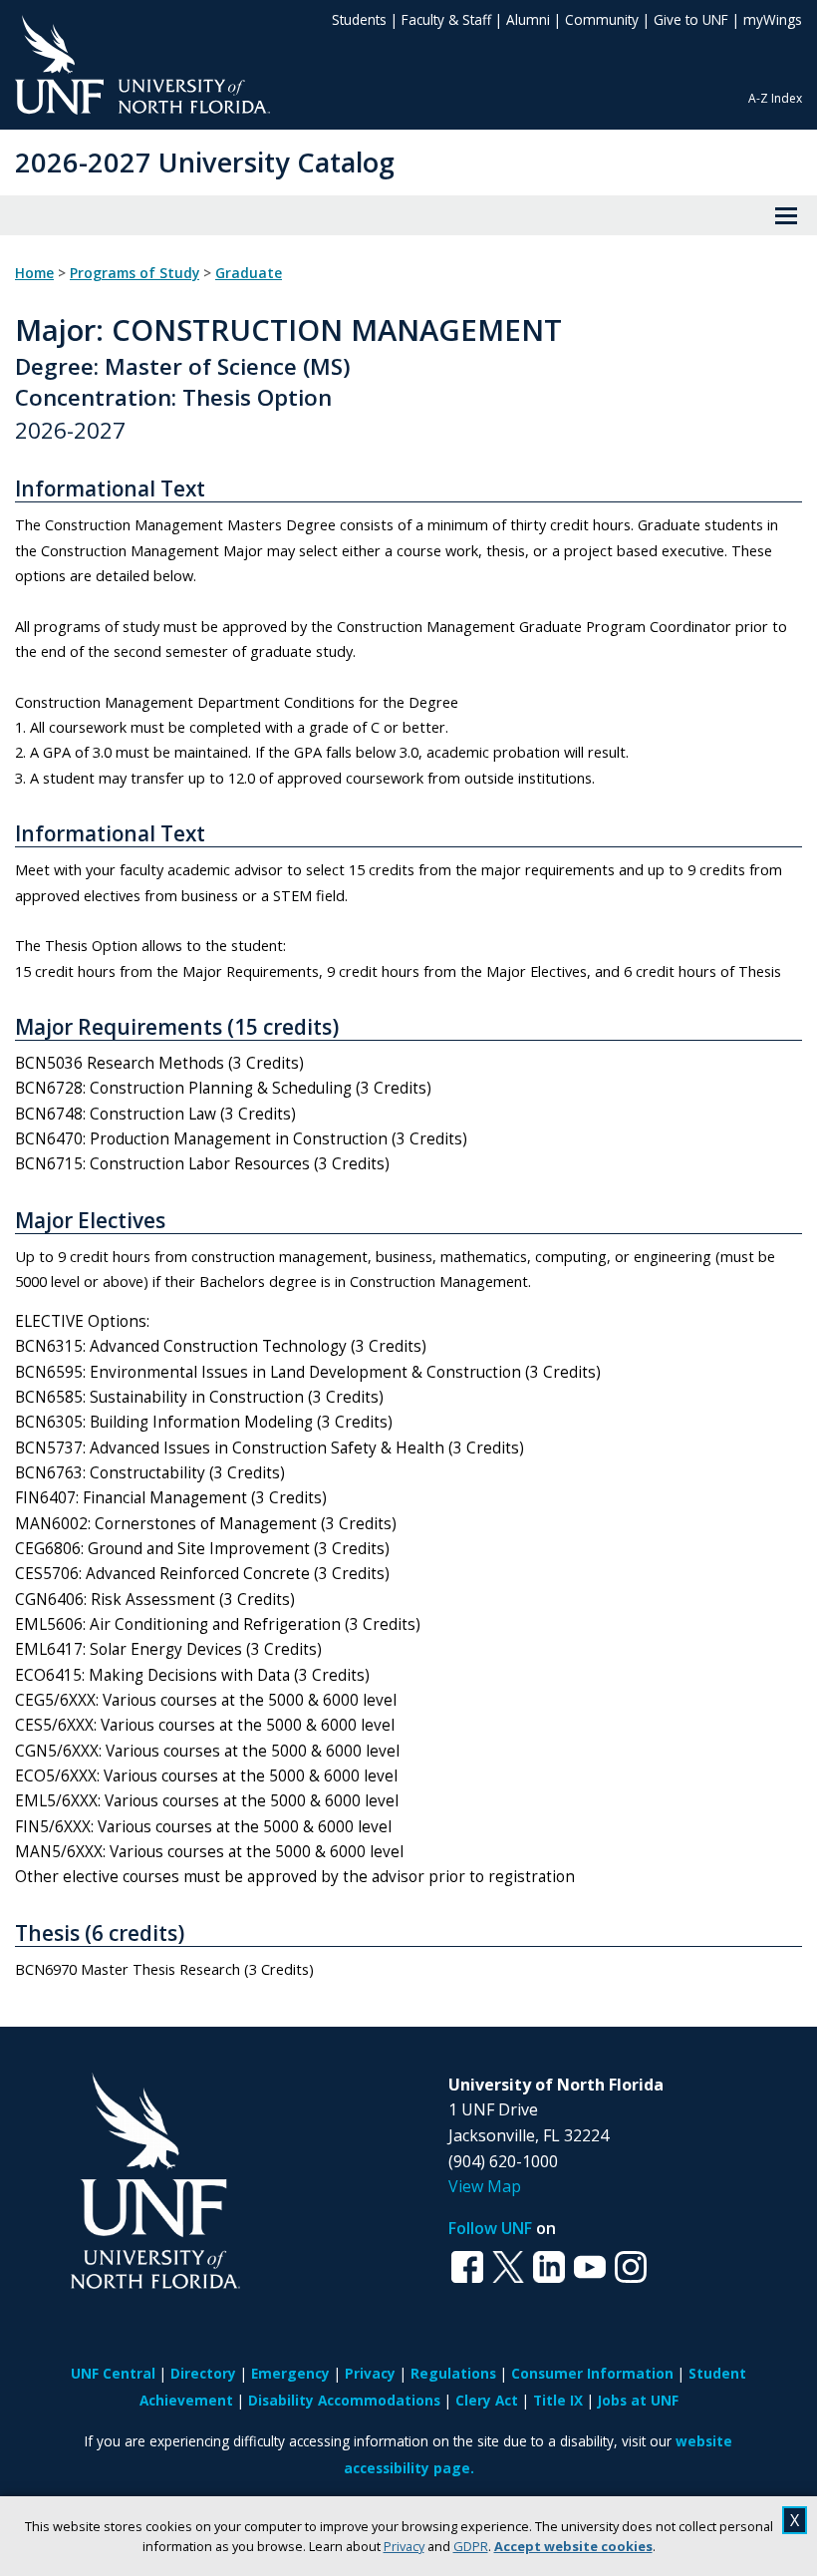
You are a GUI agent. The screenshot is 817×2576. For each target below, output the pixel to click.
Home (34, 273)
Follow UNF (490, 2228)
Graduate (249, 273)
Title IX (558, 2400)
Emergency (290, 2373)
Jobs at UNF (638, 2400)
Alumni (528, 19)
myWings (773, 19)
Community (602, 19)
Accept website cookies (573, 2546)
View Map (485, 2186)
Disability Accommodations (344, 2400)
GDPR (471, 2546)
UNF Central (113, 2373)
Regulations (453, 2373)
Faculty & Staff (446, 19)
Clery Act (487, 2400)
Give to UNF (691, 19)
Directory (203, 2373)
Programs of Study (135, 273)
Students (359, 19)
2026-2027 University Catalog (205, 162)
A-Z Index (775, 98)
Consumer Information (592, 2373)
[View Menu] (786, 215)
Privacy (404, 2546)
